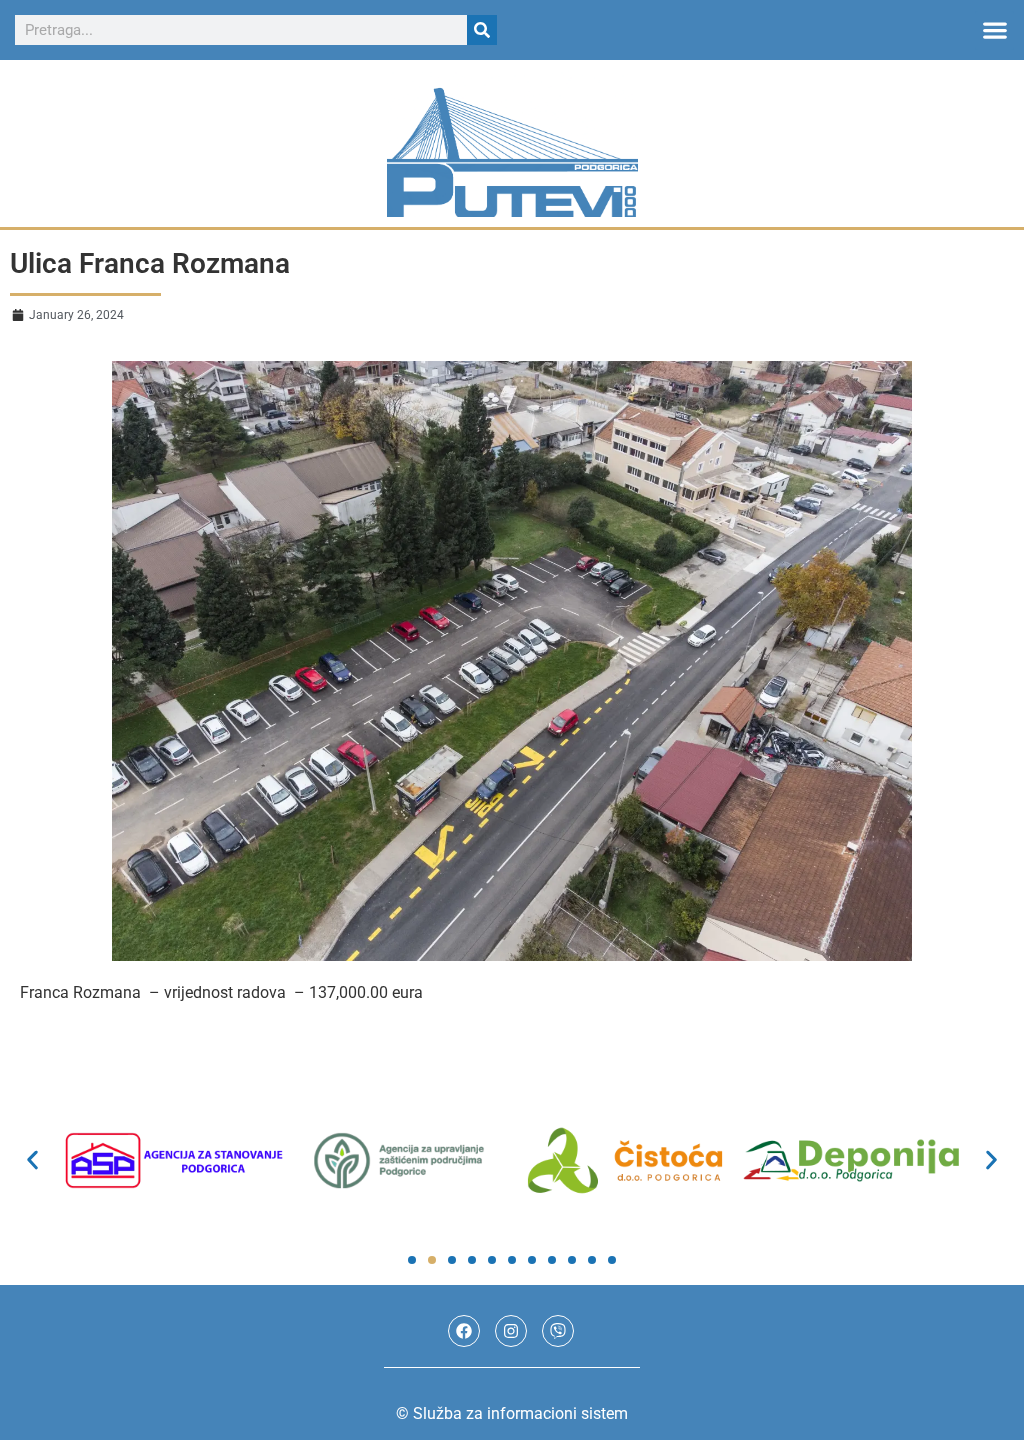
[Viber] (558, 1331)
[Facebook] (464, 1331)
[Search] (482, 30)
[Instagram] (511, 1331)
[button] (994, 30)
